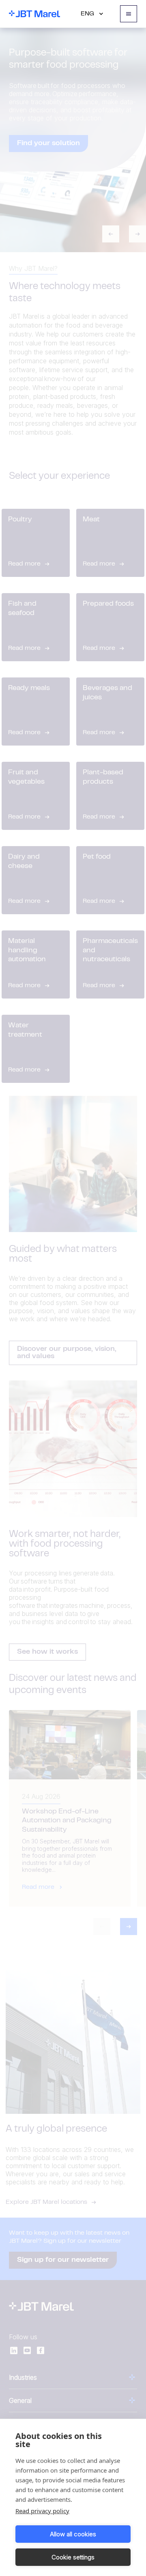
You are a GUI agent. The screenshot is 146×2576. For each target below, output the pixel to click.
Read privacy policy (42, 2511)
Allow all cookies (73, 2534)
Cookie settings (73, 2557)
